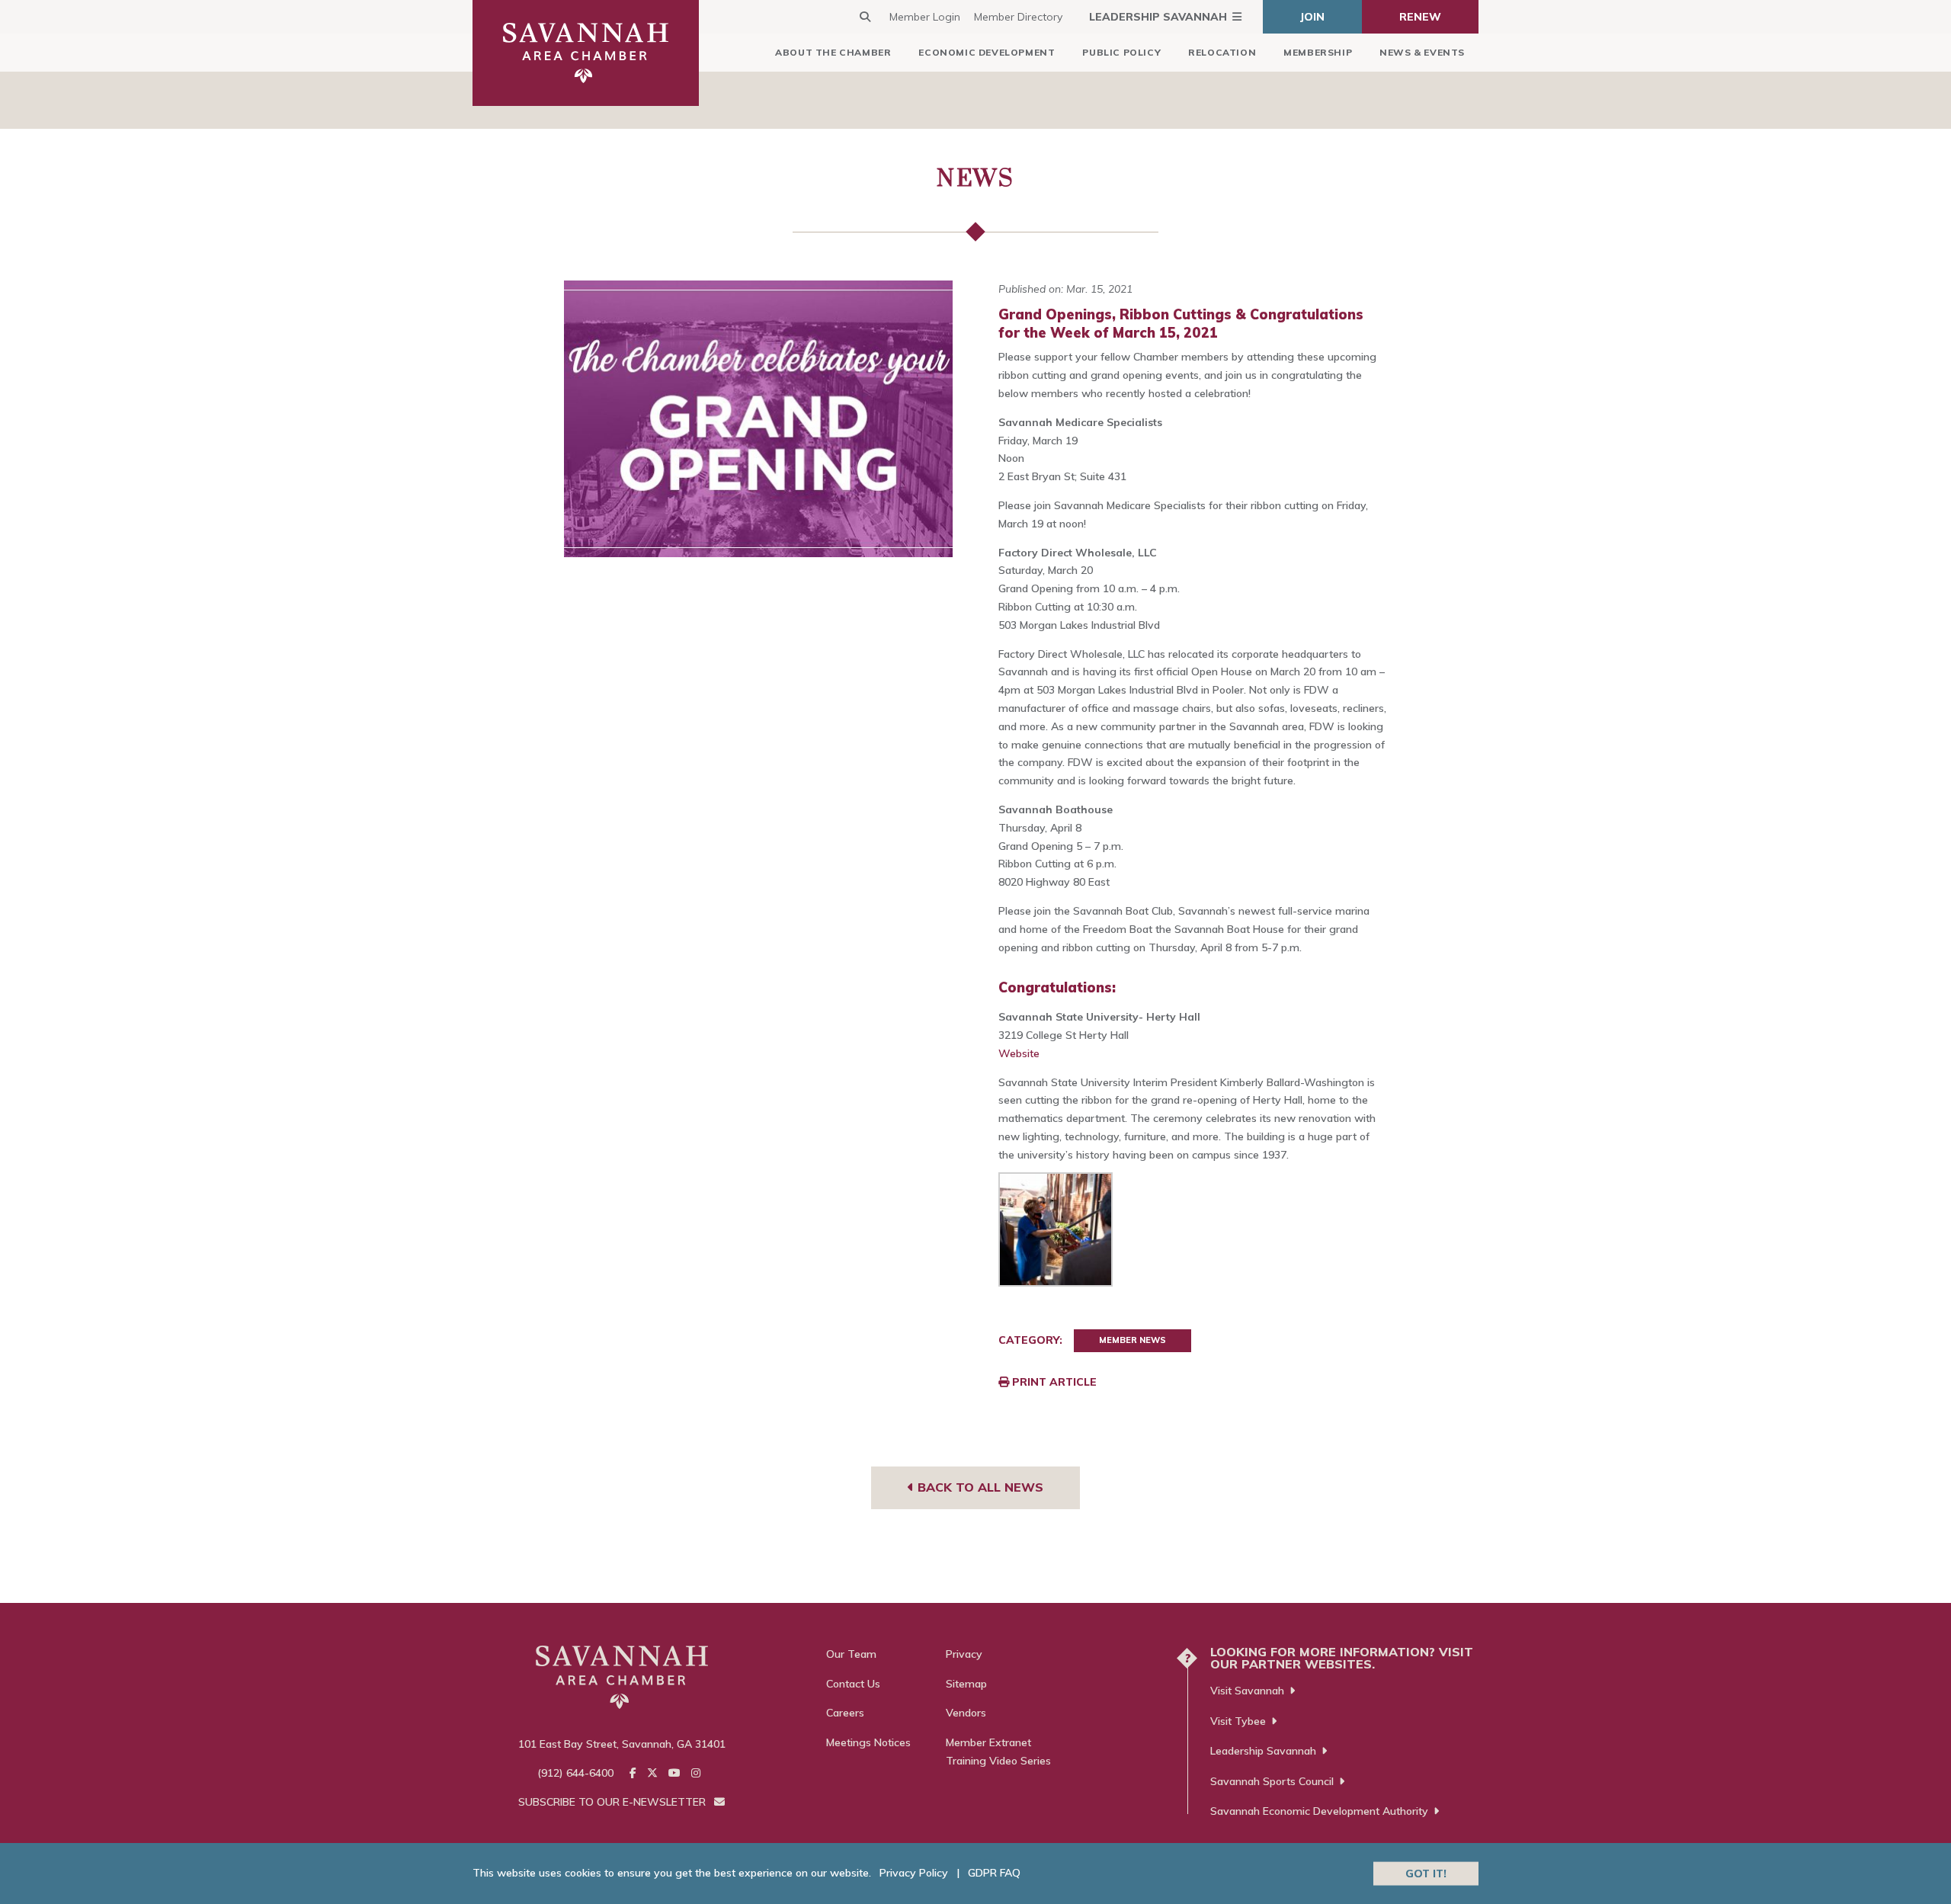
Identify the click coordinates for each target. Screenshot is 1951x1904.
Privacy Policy (914, 1873)
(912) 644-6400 (575, 1773)
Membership (1318, 52)
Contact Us (853, 1684)
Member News (1132, 1340)
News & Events (1422, 52)
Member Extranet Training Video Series (998, 1752)
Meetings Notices (868, 1742)
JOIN (1312, 17)
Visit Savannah (1247, 1691)
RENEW (1420, 17)
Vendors (966, 1713)
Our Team (851, 1654)
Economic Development (987, 52)
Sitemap (966, 1684)
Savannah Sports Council (1272, 1781)
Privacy (964, 1654)
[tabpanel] (759, 419)
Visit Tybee (1238, 1721)
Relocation (1222, 52)
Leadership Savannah (1158, 17)
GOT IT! (1426, 1873)
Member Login (925, 17)
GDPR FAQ (994, 1873)
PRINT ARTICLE (1053, 1382)
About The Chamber (833, 52)
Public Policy (1121, 52)
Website (1019, 1053)
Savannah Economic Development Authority (1319, 1811)
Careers (845, 1713)
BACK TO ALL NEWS (979, 1487)
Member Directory (1018, 17)
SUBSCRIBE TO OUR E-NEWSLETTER (613, 1802)
